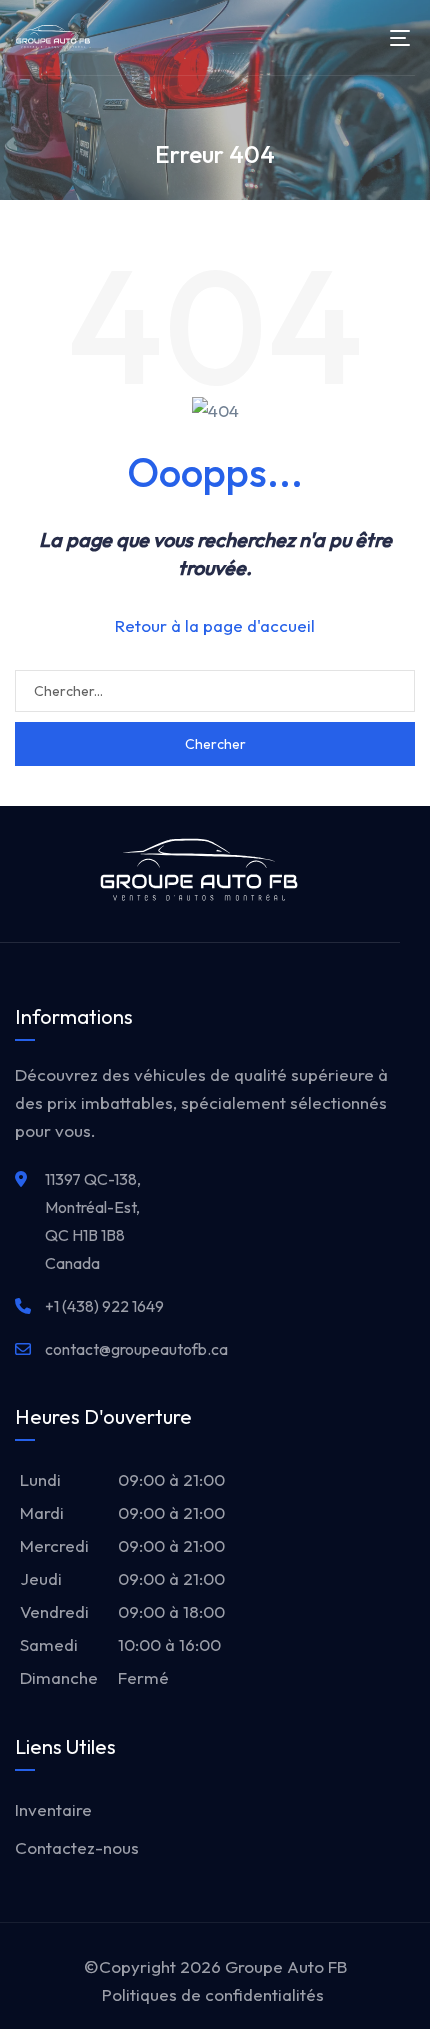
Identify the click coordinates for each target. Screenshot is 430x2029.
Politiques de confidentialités (213, 1994)
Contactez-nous (77, 1847)
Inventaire (53, 1809)
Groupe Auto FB (286, 1966)
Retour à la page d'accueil (215, 625)
